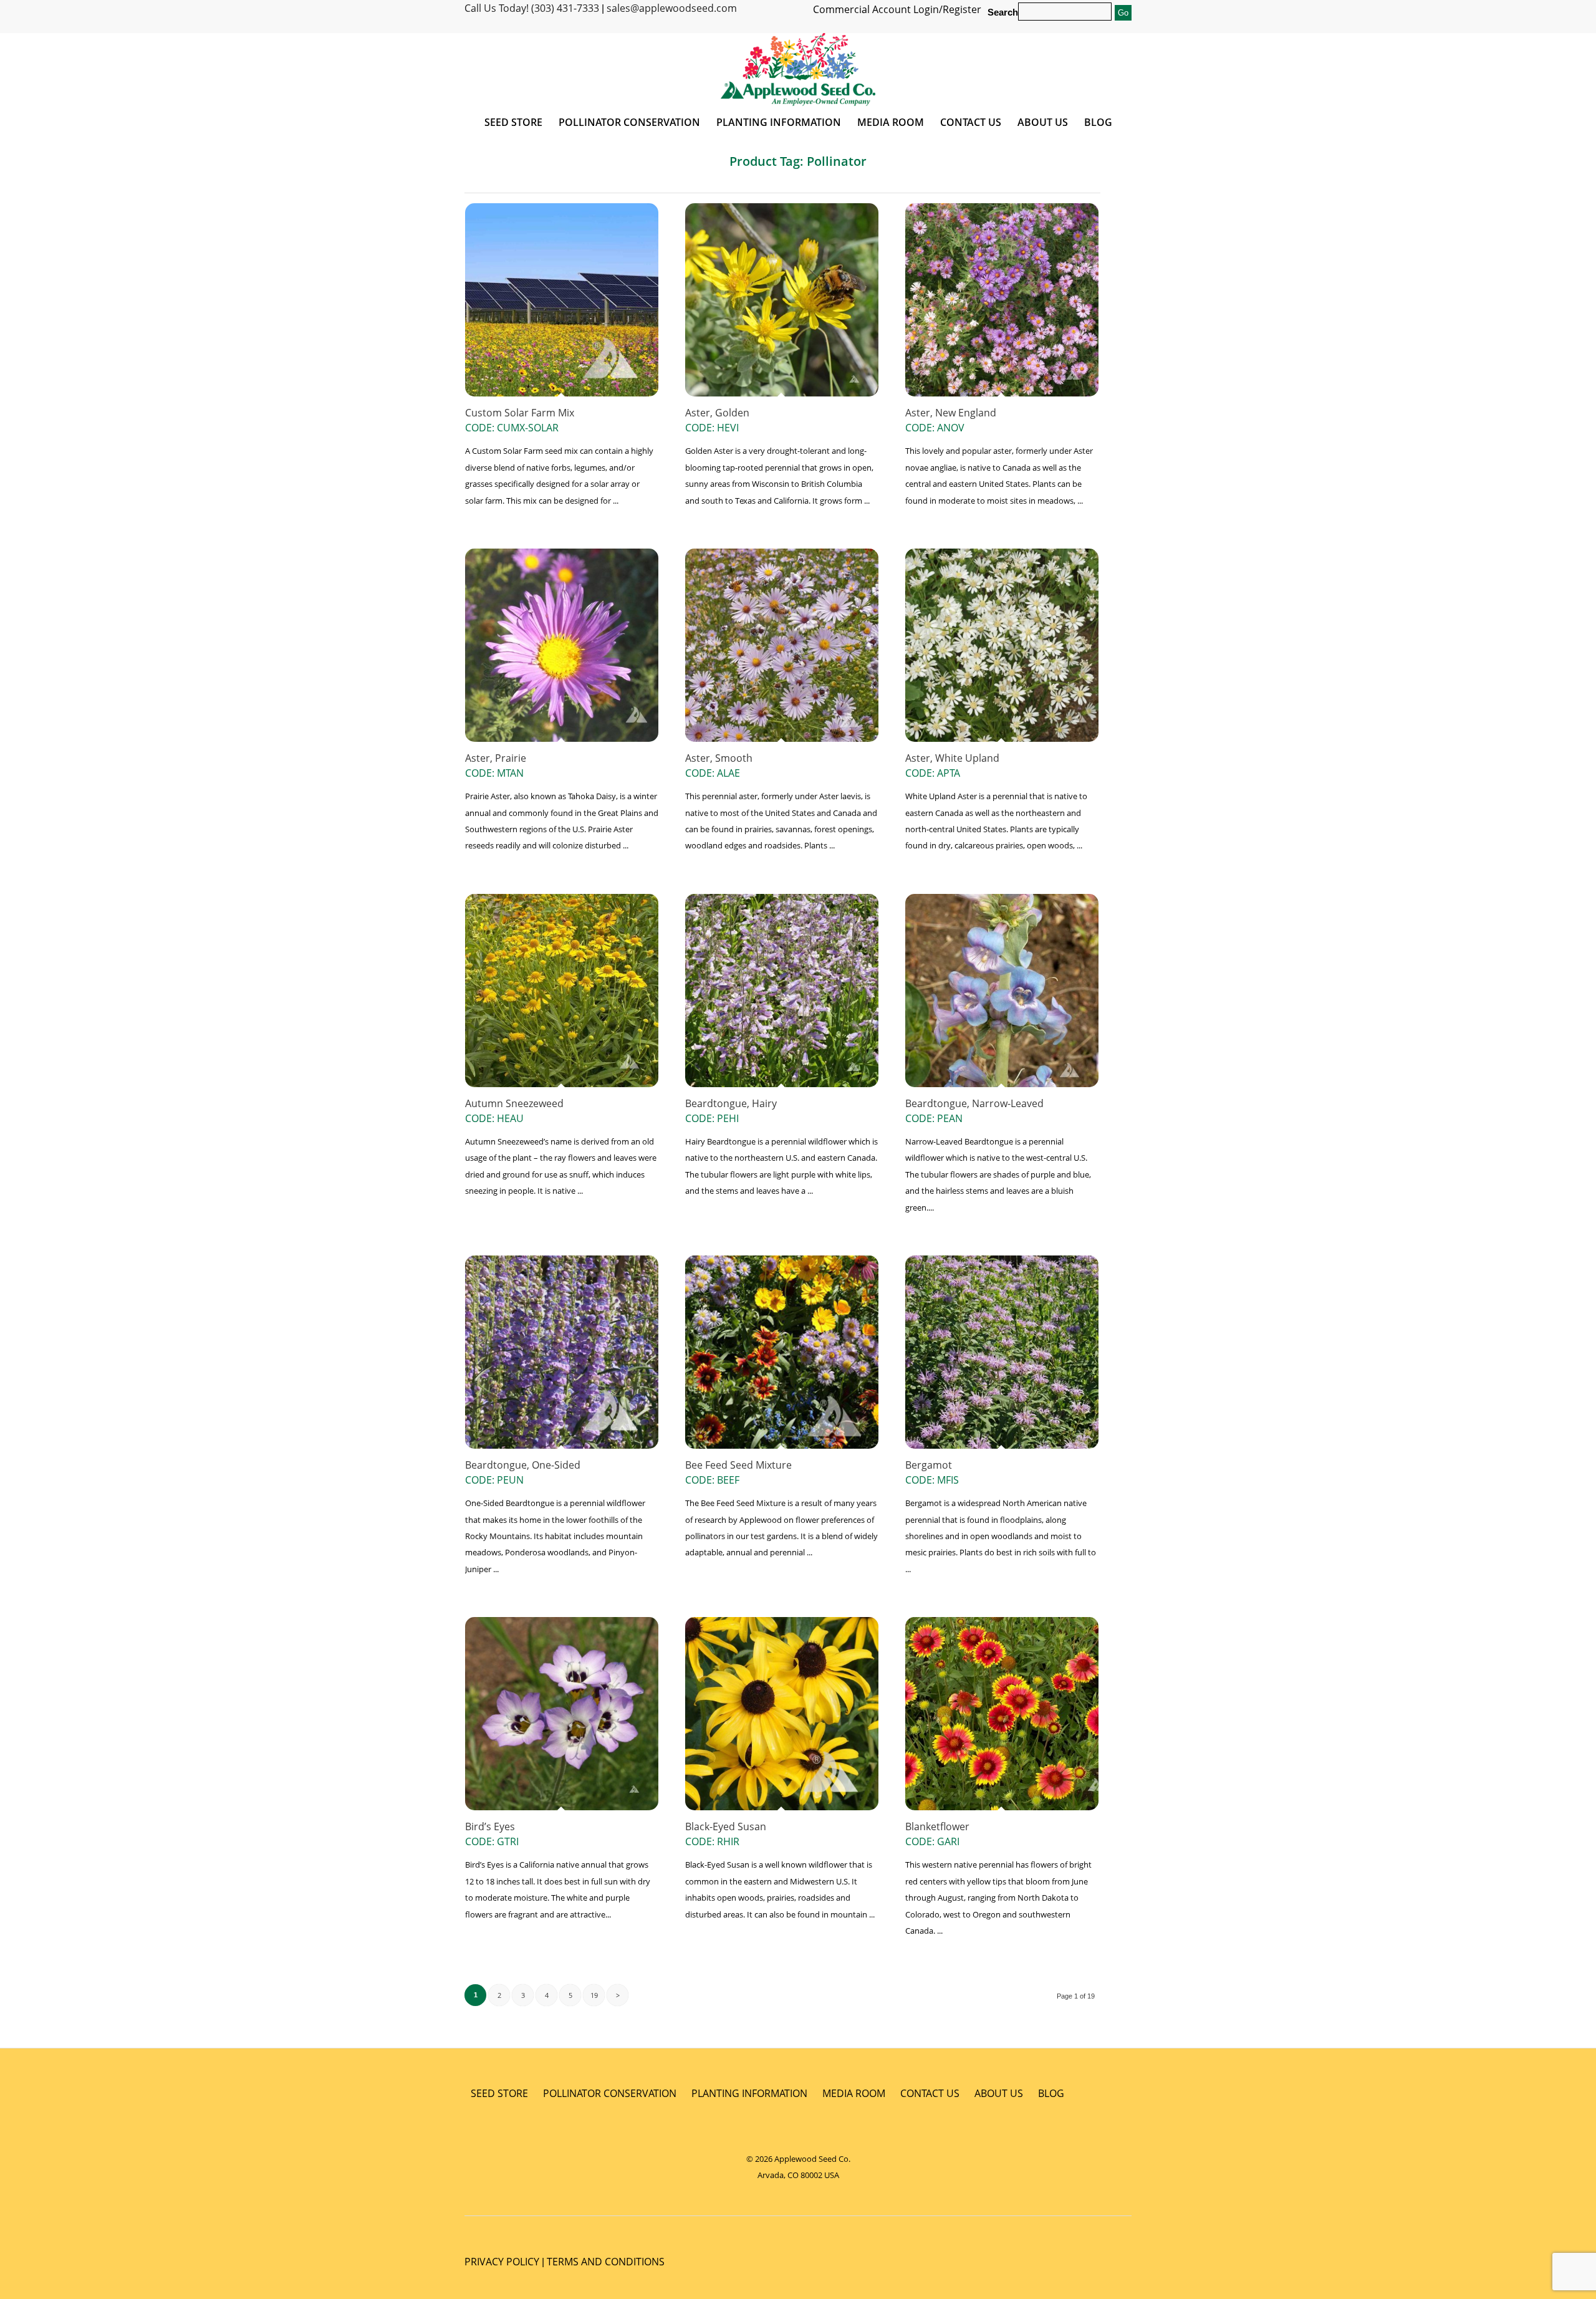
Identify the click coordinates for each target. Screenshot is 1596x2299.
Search (1003, 12)
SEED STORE (499, 2093)
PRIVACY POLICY (502, 2262)
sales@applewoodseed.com (672, 8)
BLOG (1051, 2093)
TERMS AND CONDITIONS (606, 2262)
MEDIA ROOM (854, 2093)
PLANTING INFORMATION (749, 2093)
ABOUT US (999, 2093)
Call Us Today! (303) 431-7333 (532, 8)
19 (594, 1995)
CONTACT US (930, 2093)
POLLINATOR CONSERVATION (610, 2093)
